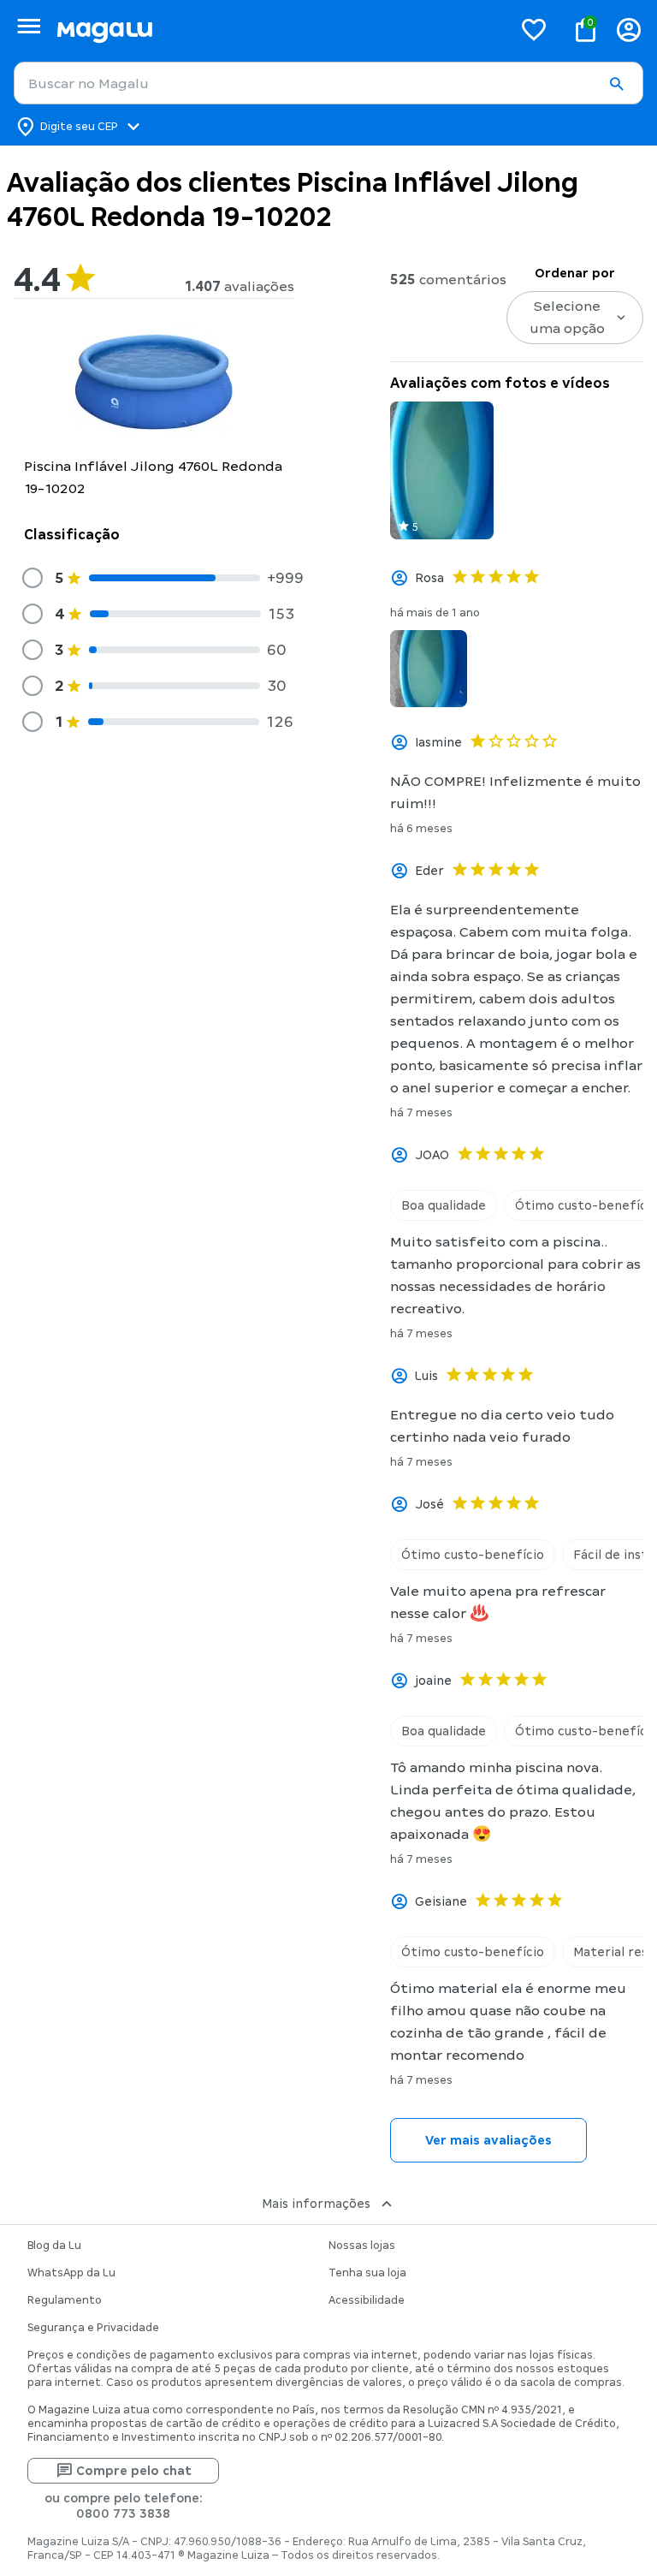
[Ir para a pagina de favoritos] (534, 29)
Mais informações (316, 2204)
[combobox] (328, 83)
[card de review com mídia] (442, 470)
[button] (616, 84)
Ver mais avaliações (488, 2140)
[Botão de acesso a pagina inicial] (278, 30)
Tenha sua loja (367, 2273)
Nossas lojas (362, 2246)
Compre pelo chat (134, 2471)
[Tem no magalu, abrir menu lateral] (29, 26)
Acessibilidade (367, 2300)
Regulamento (65, 2300)
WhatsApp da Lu (71, 2273)
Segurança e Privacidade (93, 2328)
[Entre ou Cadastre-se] (629, 30)
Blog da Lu (54, 2246)
